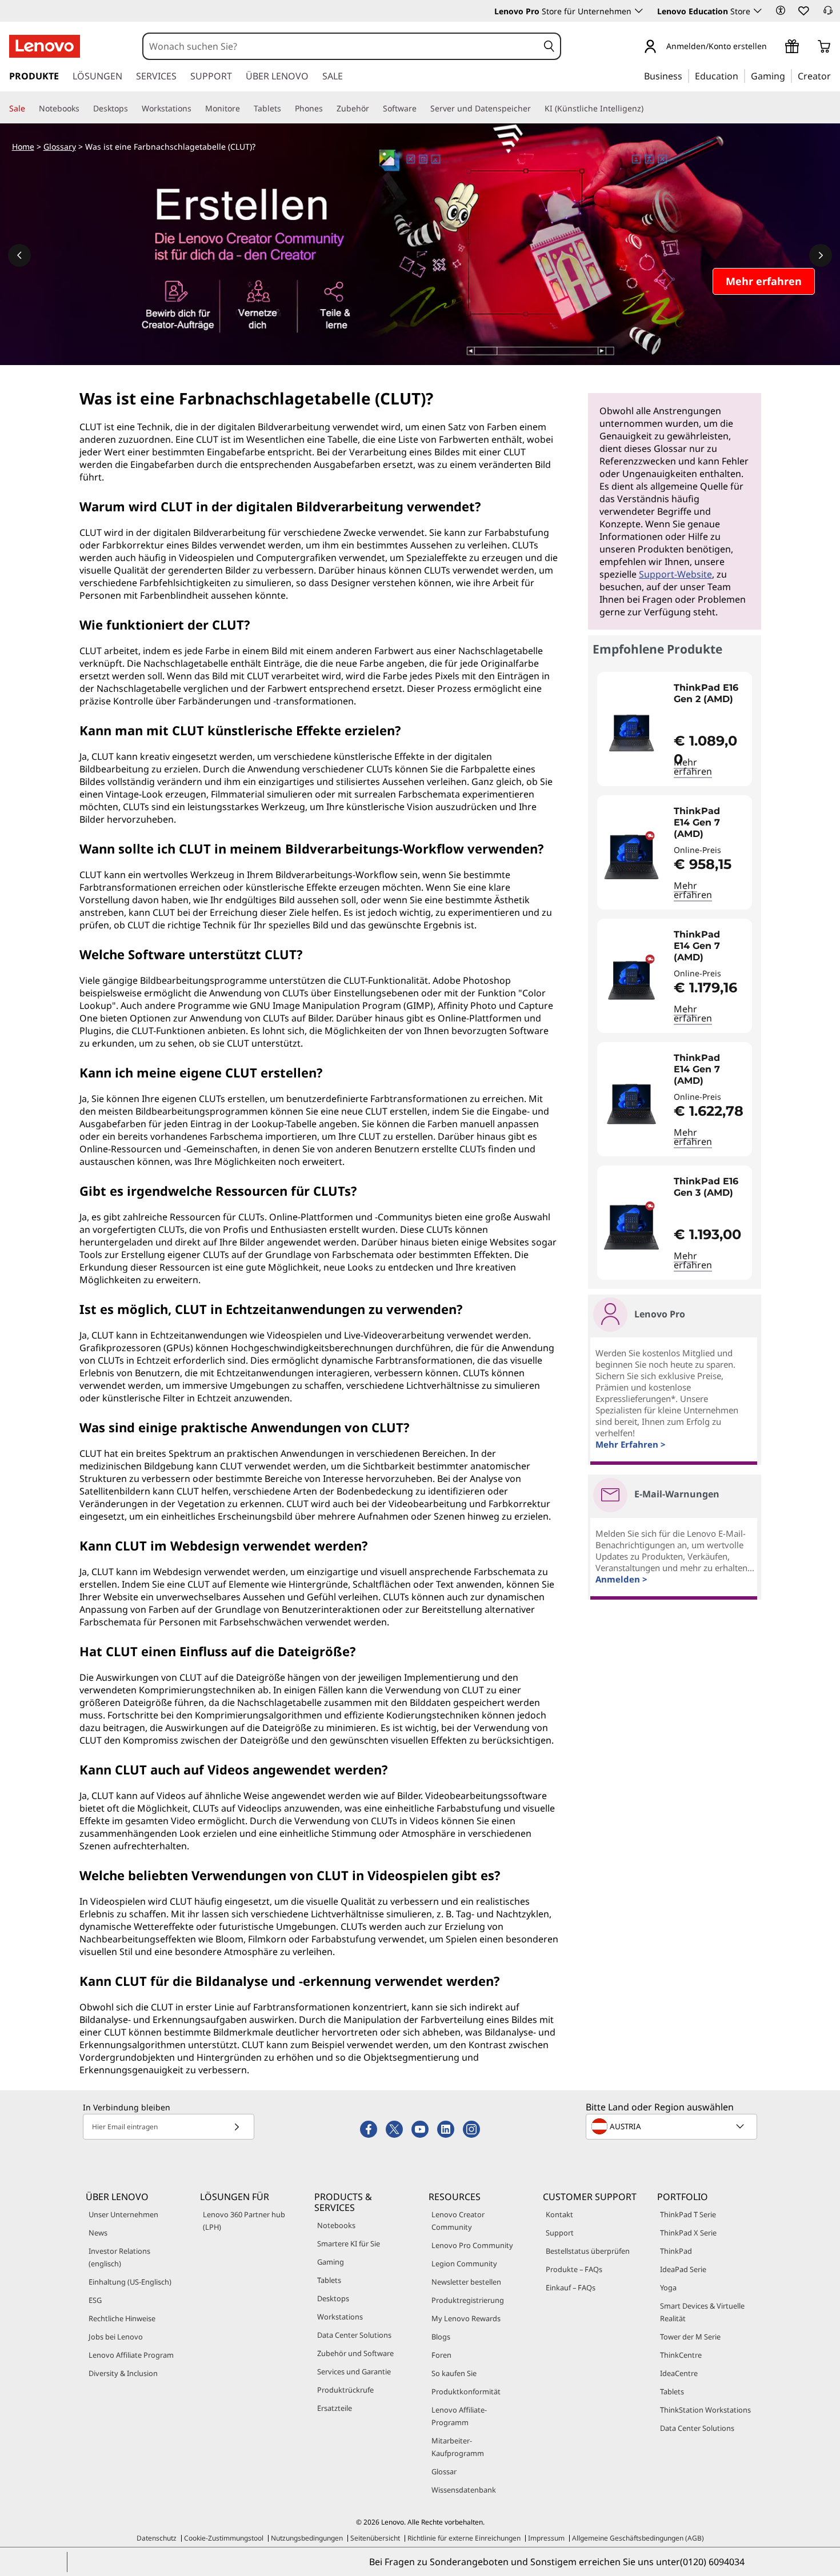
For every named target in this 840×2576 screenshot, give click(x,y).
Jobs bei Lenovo (116, 2337)
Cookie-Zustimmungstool (224, 2538)
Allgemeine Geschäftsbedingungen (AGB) (638, 2538)
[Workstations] (196, 109)
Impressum (546, 2538)
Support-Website (675, 574)
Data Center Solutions (354, 2335)
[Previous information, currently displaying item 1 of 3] (19, 255)
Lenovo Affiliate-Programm (459, 2416)
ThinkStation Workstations (705, 2410)
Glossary (60, 147)
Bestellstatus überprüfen (588, 2251)
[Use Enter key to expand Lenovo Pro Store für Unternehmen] (639, 11)
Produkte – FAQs (574, 2269)
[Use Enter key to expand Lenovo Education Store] (758, 11)
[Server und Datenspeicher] (535, 109)
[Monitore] (245, 109)
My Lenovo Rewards (466, 2318)
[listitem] (675, 729)
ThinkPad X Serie (688, 2233)
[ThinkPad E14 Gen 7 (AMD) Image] (631, 857)
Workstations (340, 2317)
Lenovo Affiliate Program (131, 2355)
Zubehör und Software (355, 2353)
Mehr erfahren (693, 767)
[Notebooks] (84, 109)
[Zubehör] (374, 109)
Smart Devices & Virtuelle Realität (702, 2312)
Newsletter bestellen (466, 2282)
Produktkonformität (466, 2391)
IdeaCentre (679, 2373)
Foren (441, 2355)
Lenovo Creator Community (458, 2221)
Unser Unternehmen (123, 2214)
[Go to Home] (45, 46)
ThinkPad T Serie (688, 2214)
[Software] (421, 109)
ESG (95, 2300)
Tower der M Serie (690, 2337)
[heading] (710, 699)
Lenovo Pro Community (472, 2245)
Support (560, 2233)
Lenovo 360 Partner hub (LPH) (244, 2221)
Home (23, 147)
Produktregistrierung (468, 2300)
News (98, 2233)
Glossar (444, 2471)
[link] (828, 14)
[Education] (742, 75)
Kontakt (559, 2214)
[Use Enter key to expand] (774, 47)
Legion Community (464, 2263)
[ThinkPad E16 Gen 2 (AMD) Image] (631, 734)
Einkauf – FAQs (571, 2287)
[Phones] (327, 109)
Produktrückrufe (345, 2390)
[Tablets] (286, 109)
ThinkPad (676, 2251)
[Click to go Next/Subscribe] (237, 2127)
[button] (781, 10)
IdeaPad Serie (683, 2269)
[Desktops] (133, 109)
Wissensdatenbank (464, 2490)
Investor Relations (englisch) (119, 2257)
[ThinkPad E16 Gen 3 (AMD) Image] (631, 1227)
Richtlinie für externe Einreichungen (464, 2538)
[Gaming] (789, 75)
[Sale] (30, 109)
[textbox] (673, 2126)
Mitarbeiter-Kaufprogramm (458, 2447)
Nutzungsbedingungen (307, 2538)
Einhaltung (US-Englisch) (130, 2282)
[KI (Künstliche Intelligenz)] (648, 109)
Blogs (441, 2337)
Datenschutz (157, 2538)
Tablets (329, 2280)
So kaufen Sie (454, 2373)
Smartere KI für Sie (349, 2244)
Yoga (668, 2287)
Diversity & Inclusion (123, 2373)
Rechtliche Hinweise (122, 2318)
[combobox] (341, 46)
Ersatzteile (335, 2408)
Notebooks (336, 2225)
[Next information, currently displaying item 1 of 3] (821, 255)
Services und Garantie (354, 2371)
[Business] (686, 75)
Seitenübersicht (375, 2538)
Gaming (331, 2262)
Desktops (333, 2298)
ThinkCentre (681, 2355)
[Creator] (835, 75)
